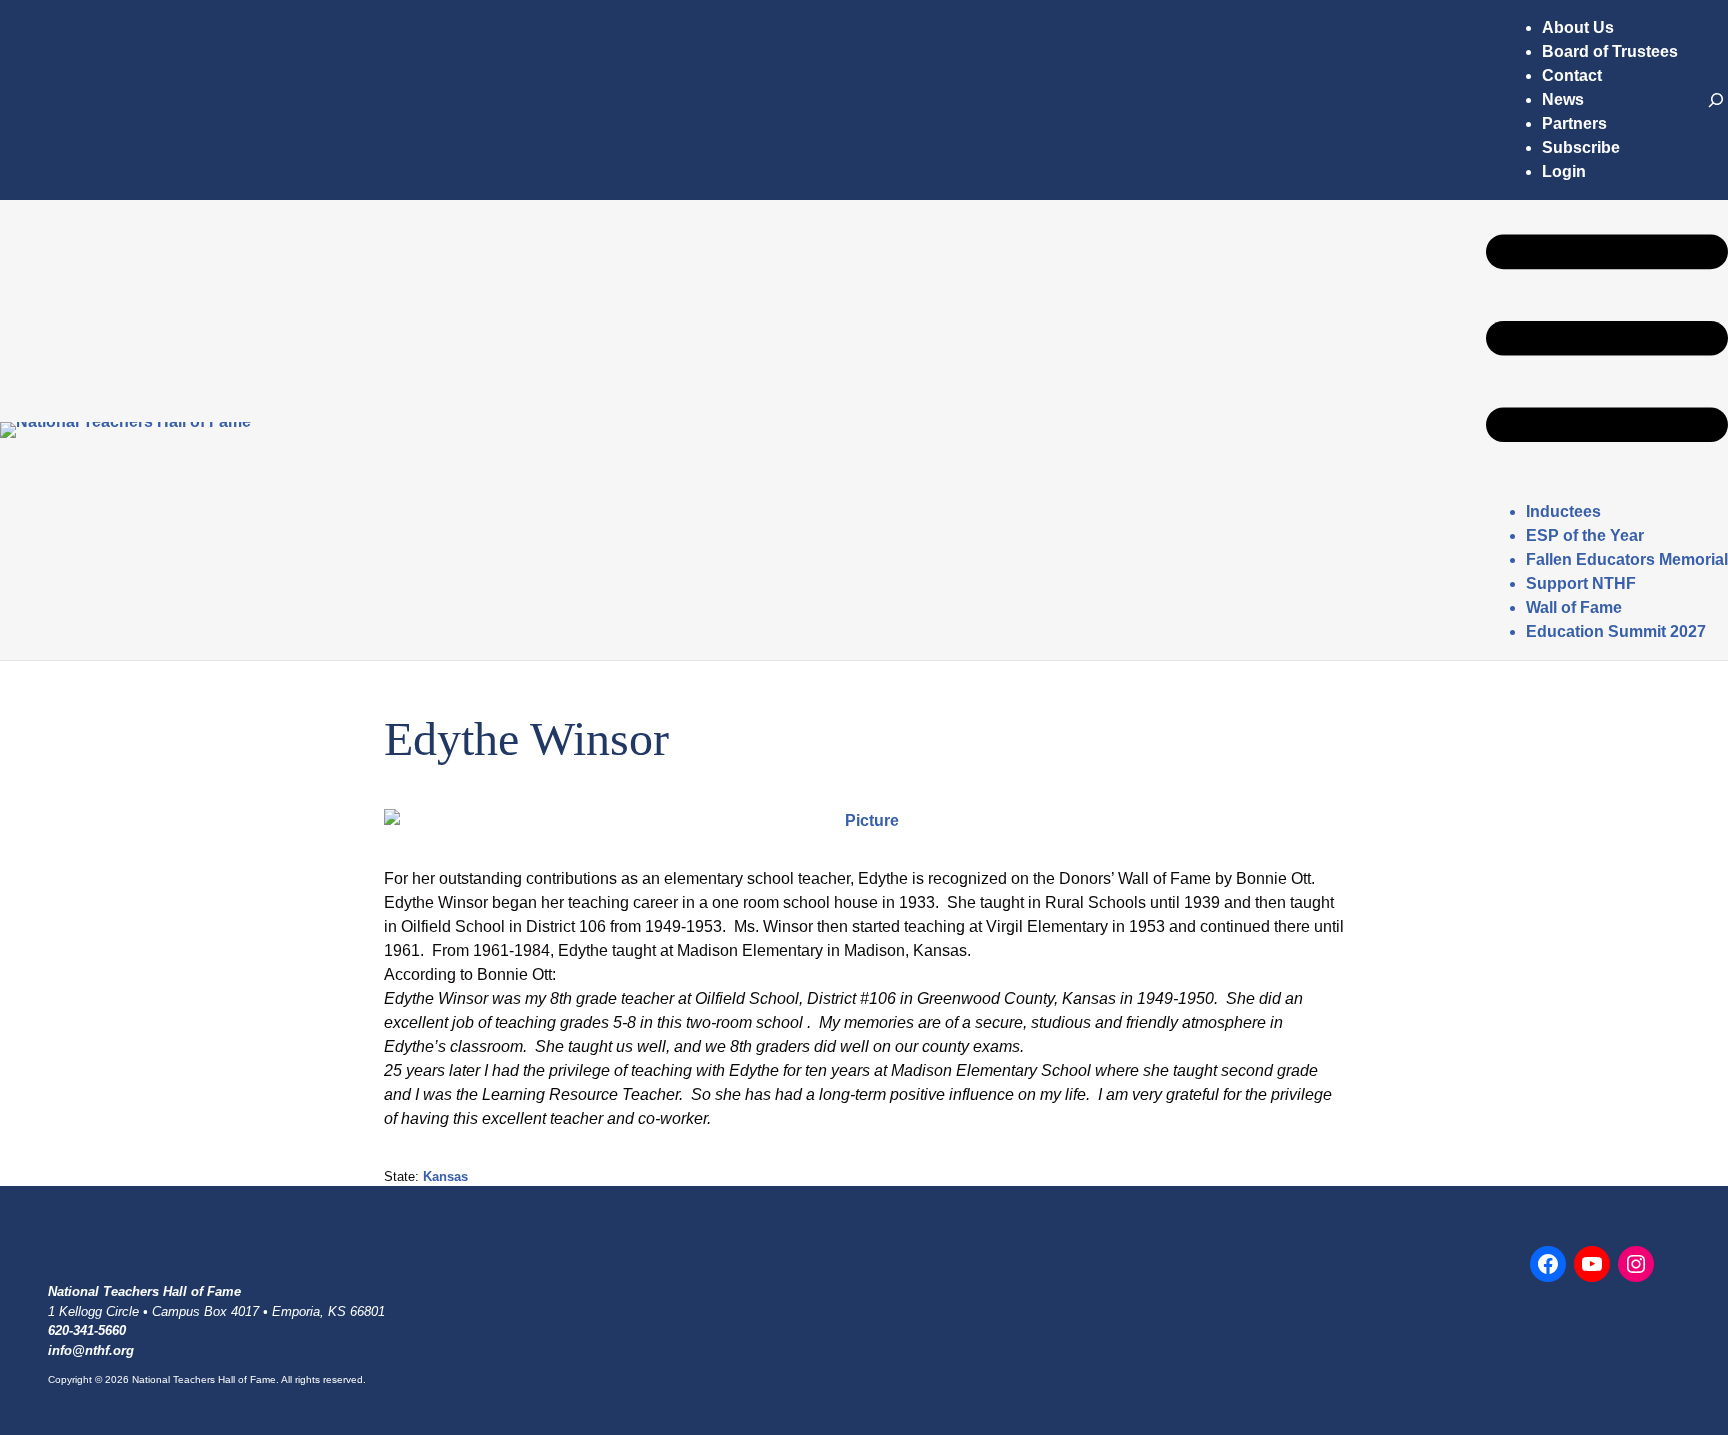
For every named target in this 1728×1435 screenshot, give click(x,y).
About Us (1578, 27)
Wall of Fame (1574, 607)
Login (1564, 171)
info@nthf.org (91, 1350)
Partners (1574, 123)
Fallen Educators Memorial (1627, 559)
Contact (1572, 75)
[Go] (1716, 100)
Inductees (1563, 511)
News (1563, 99)
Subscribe (1581, 147)
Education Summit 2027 (1616, 631)
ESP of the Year (1585, 535)
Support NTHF (1581, 583)
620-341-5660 (87, 1330)
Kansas (445, 1176)
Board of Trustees (1610, 51)
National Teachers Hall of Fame (144, 1291)
